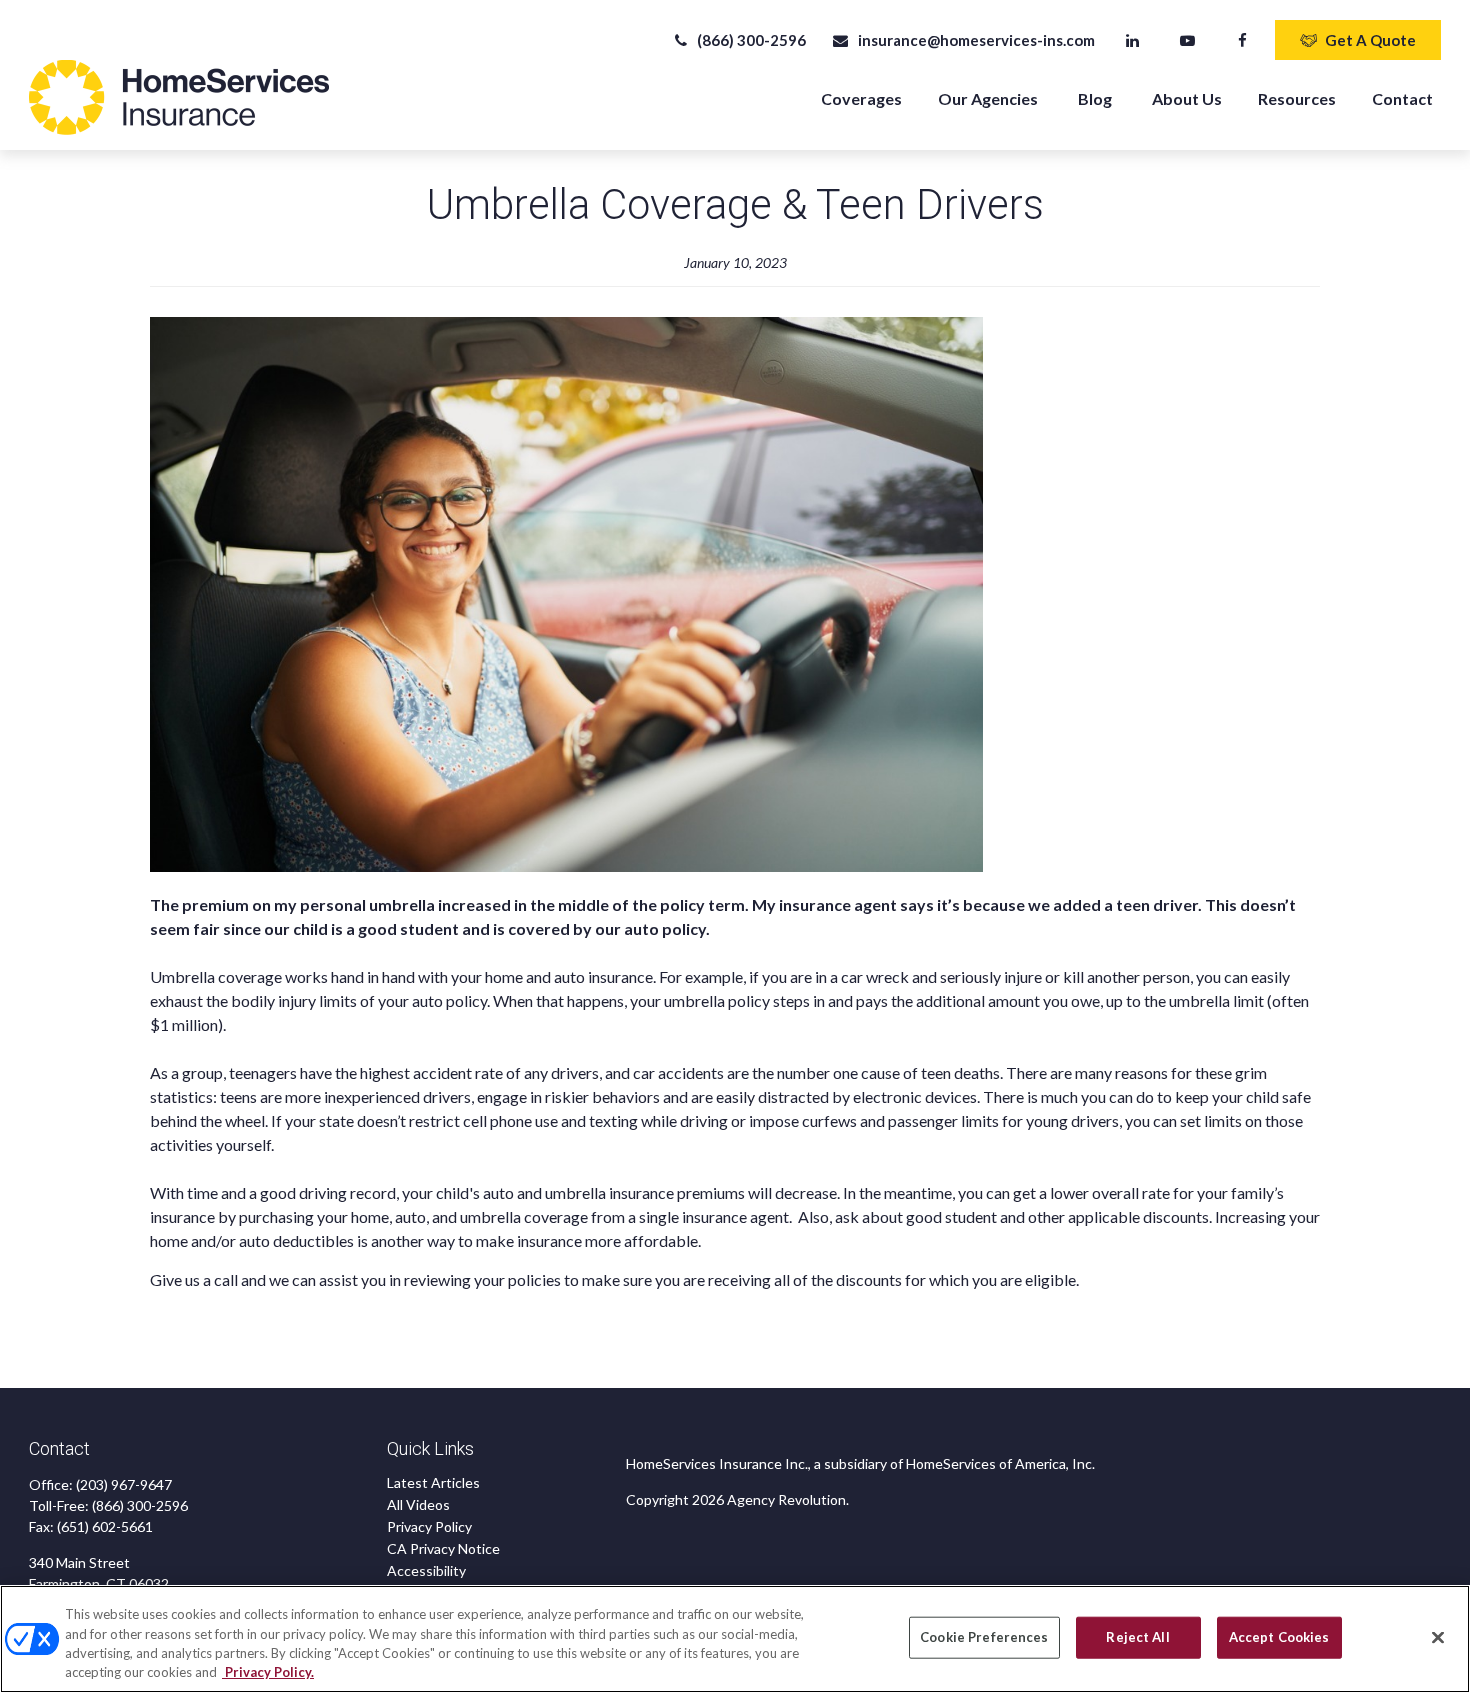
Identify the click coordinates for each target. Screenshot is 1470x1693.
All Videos (418, 1504)
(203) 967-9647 (124, 1484)
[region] (735, 1639)
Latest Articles (433, 1482)
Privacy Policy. (268, 1672)
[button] (861, 97)
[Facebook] (1242, 40)
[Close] (1438, 1637)
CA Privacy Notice (443, 1548)
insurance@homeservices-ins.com (976, 40)
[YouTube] (1187, 40)
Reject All (1137, 1637)
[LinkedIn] (1132, 40)
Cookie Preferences (984, 1637)
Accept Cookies (1279, 1637)
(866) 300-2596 (751, 40)
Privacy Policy (429, 1526)
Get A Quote (1370, 40)
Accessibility (426, 1570)
